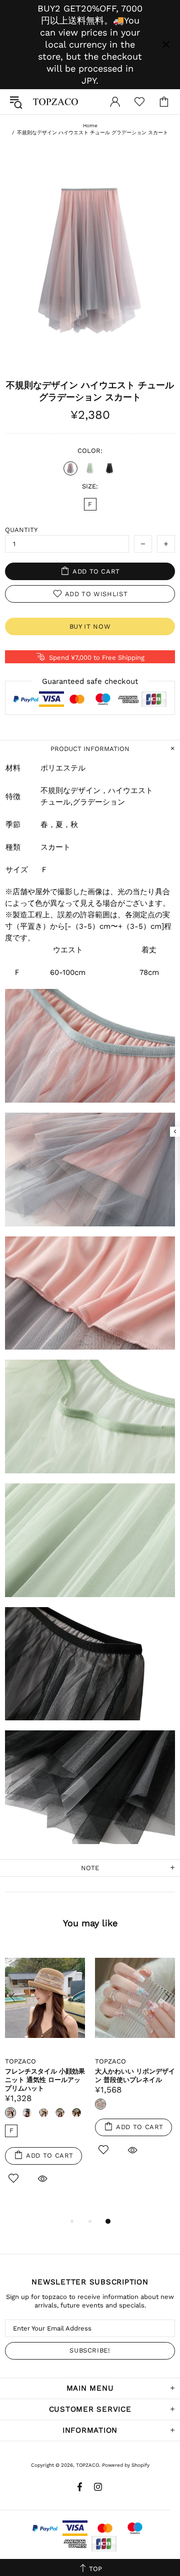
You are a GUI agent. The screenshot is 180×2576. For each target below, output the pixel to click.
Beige (76, 2113)
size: (90, 486)
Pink (70, 468)
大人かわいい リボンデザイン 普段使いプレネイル (135, 2076)
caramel (43, 2113)
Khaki (60, 2113)
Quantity (21, 530)
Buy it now (90, 626)
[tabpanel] (45, 2077)
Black (109, 468)
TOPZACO (55, 102)
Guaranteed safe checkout (90, 681)
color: (90, 451)
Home (90, 125)
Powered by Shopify (126, 2465)
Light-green (90, 468)
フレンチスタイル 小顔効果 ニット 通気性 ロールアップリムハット (45, 2080)
